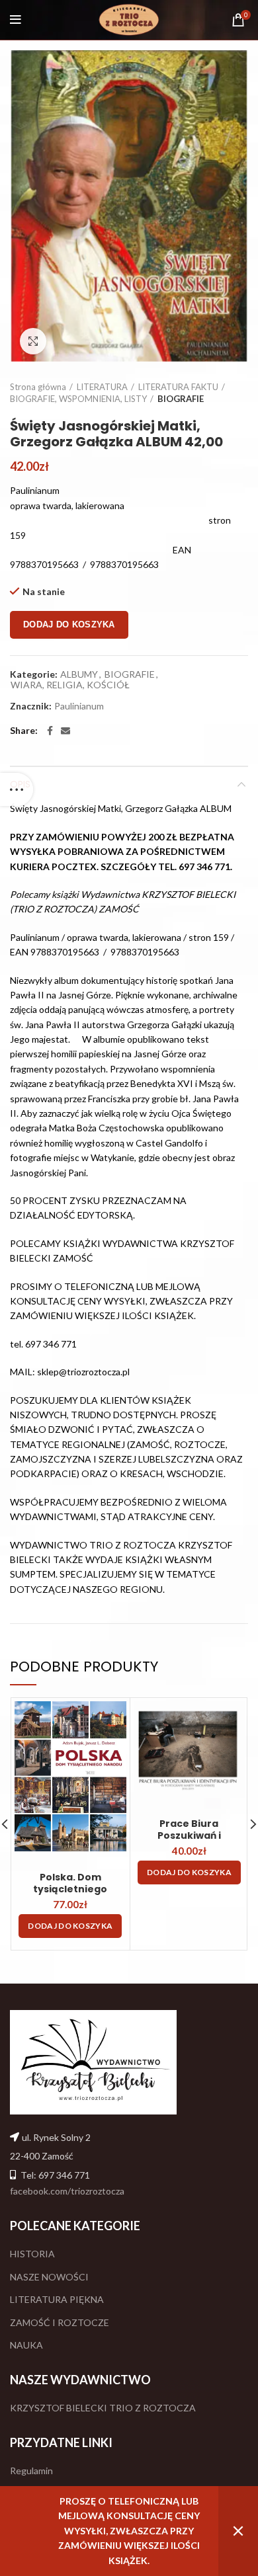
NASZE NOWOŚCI (49, 2277)
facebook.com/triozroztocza (67, 2191)
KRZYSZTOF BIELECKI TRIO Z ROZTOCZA (103, 2408)
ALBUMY (79, 674)
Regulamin (31, 2471)
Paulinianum (79, 706)
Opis (20, 784)
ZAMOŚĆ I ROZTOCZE (60, 2322)
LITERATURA (102, 387)
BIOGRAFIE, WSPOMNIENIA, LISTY (78, 399)
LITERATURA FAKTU (178, 387)
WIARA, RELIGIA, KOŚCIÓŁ (70, 685)
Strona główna (38, 387)
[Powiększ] (33, 341)
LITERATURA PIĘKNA (57, 2299)
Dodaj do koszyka (69, 624)
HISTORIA (32, 2254)
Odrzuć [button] (238, 2531)
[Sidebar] (17, 789)
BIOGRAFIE (181, 399)
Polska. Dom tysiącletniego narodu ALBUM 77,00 (70, 1889)
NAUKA (26, 2345)
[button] (70, 1926)
